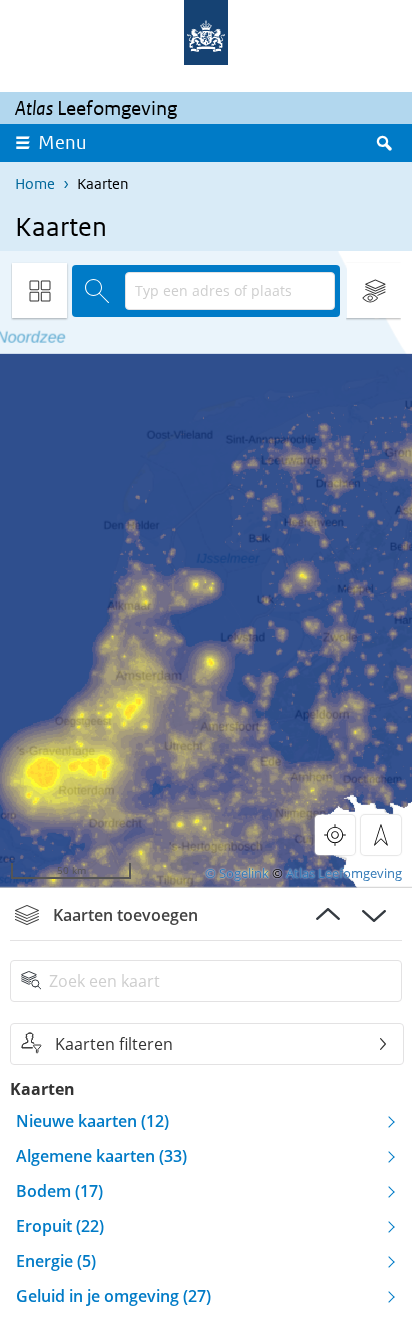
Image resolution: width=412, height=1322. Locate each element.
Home (35, 183)
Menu (62, 142)
